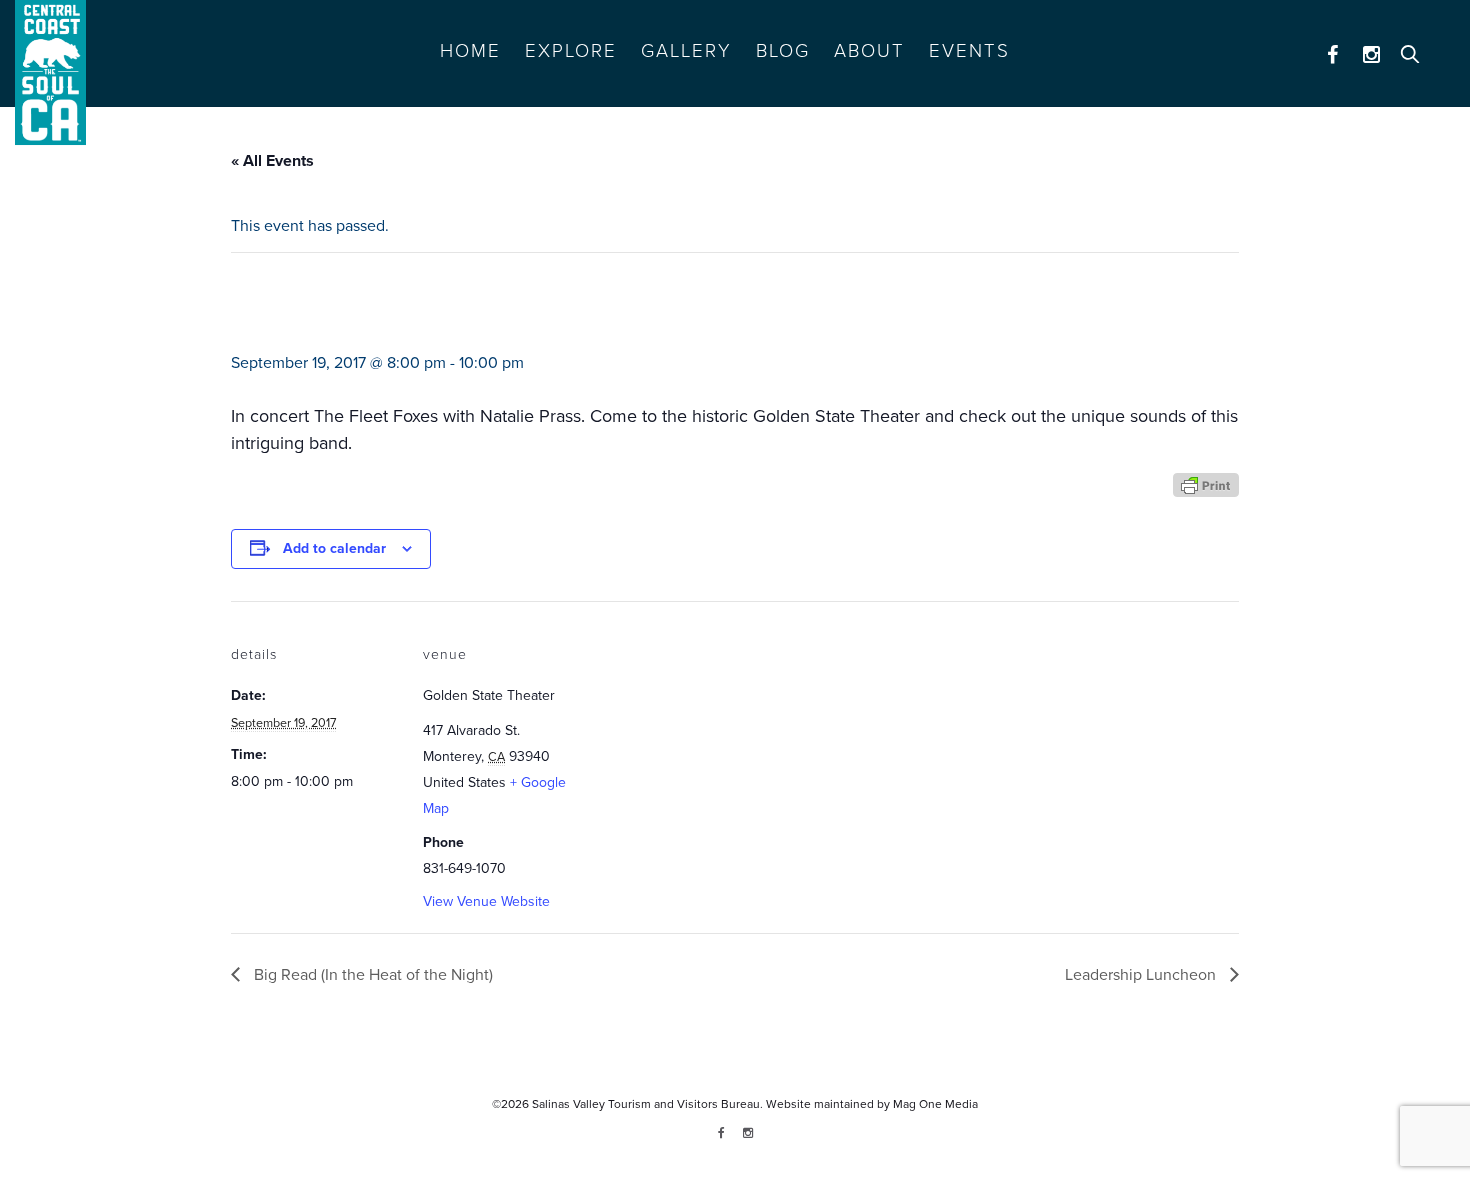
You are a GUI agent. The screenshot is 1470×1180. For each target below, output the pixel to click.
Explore (571, 51)
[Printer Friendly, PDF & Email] (1206, 483)
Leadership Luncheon (1142, 975)
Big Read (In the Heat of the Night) (371, 975)
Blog (783, 51)
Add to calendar (334, 548)
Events (969, 51)
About (869, 51)
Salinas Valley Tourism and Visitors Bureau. (646, 1104)
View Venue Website (486, 901)
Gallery (686, 51)
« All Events (272, 161)
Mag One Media (935, 1104)
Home (470, 51)
